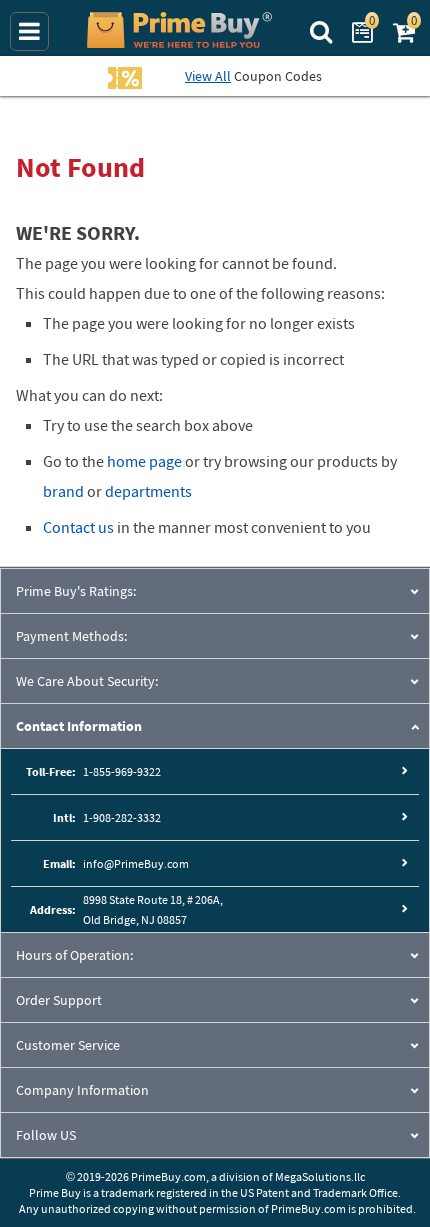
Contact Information (79, 726)
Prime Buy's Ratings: (76, 591)
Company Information (82, 1090)
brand (63, 491)
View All (208, 76)
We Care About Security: (87, 681)
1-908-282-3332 (122, 817)
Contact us (78, 527)
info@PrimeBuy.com (136, 863)
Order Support (59, 1000)
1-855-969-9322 (122, 771)
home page (144, 461)
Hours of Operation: (74, 955)
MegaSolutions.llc (320, 1176)
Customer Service (68, 1045)
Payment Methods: (71, 636)
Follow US (46, 1135)
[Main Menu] (29, 31)
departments (148, 491)
